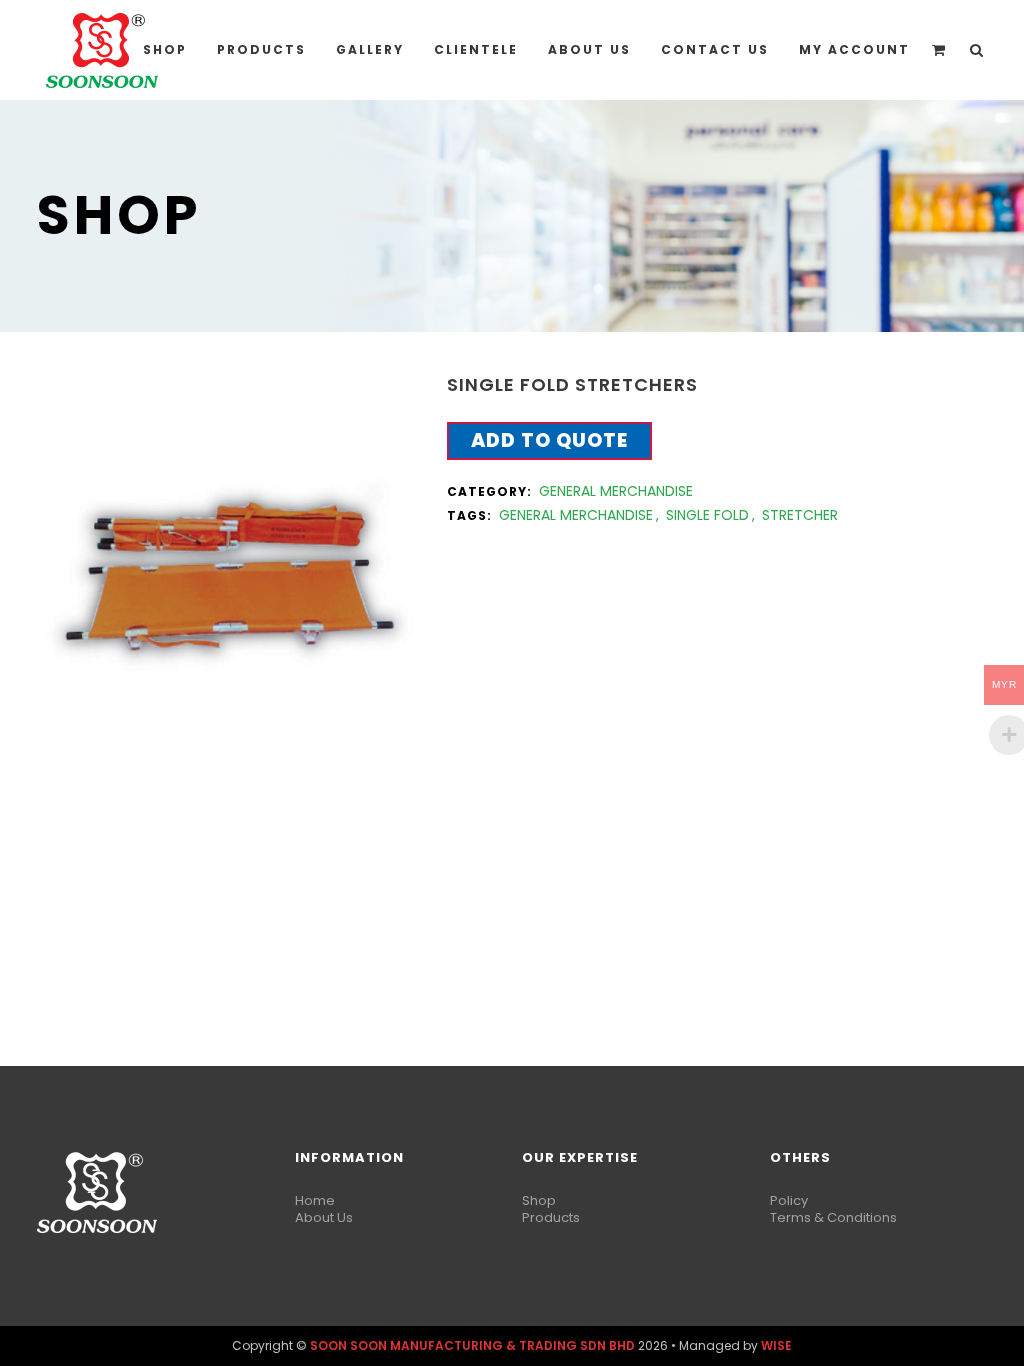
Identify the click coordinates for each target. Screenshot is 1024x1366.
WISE (776, 1345)
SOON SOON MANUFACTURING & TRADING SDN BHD (472, 1345)
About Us (324, 1217)
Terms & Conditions (833, 1217)
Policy (789, 1200)
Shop (539, 1200)
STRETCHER (800, 515)
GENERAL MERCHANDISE (616, 491)
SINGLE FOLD (707, 515)
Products (551, 1217)
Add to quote (549, 440)
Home (315, 1200)
